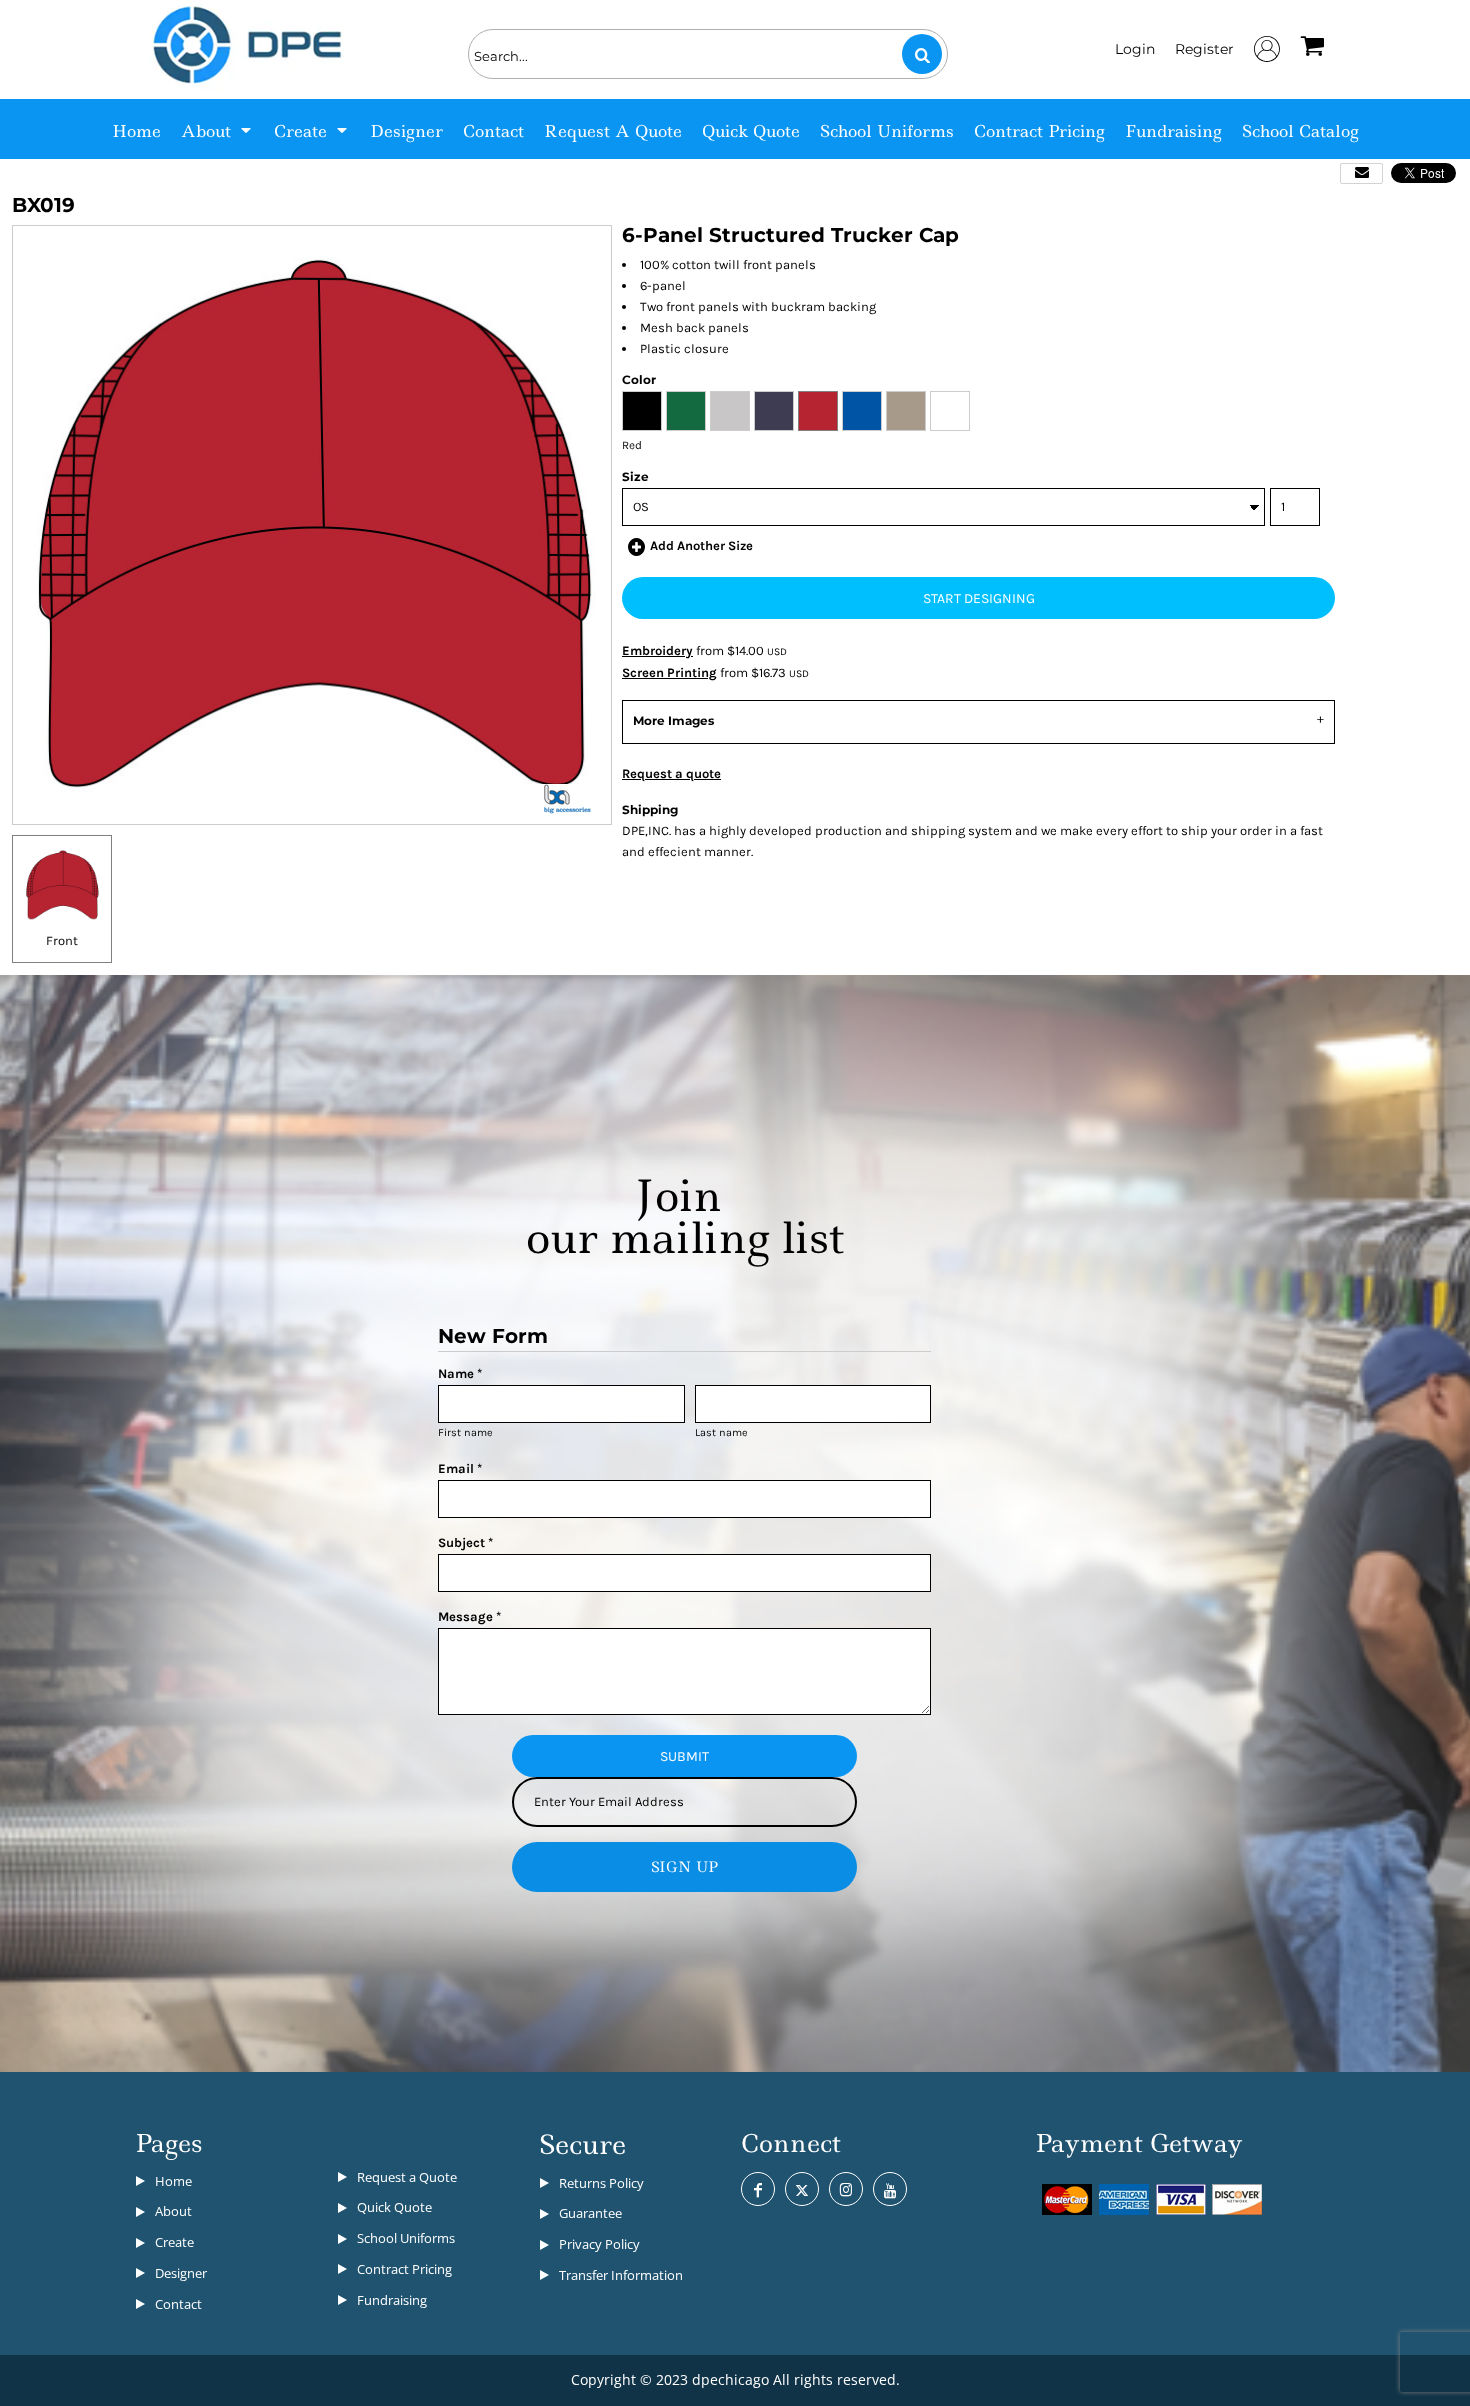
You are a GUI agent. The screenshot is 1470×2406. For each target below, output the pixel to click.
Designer (181, 2273)
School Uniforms (406, 2238)
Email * (460, 1468)
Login (1135, 49)
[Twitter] (802, 2189)
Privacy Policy (599, 2244)
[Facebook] (758, 2189)
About (173, 2211)
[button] (217, 129)
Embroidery (657, 650)
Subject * (465, 1542)
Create (174, 2242)
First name (465, 1432)
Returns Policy (601, 2183)
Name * (460, 1373)
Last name (721, 1432)
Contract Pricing (404, 2269)
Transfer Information (621, 2275)
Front (62, 940)
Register (1204, 49)
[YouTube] (890, 2189)
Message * (469, 1616)
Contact (178, 2304)
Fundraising (392, 2300)
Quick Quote (394, 2207)
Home (173, 2181)
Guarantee (590, 2213)
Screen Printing (669, 672)
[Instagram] (846, 2189)
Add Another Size (701, 545)
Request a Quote (407, 2177)
